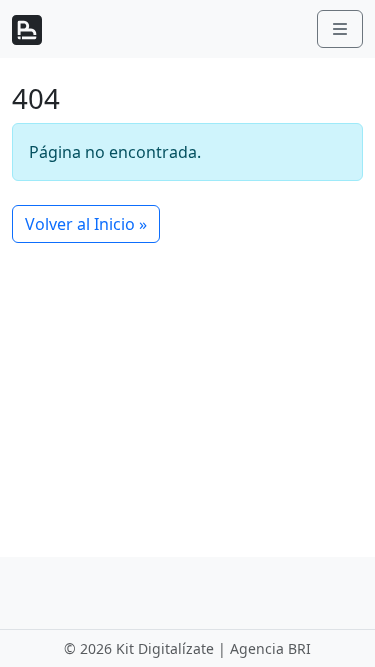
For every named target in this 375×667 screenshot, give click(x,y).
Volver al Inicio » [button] (86, 224)
